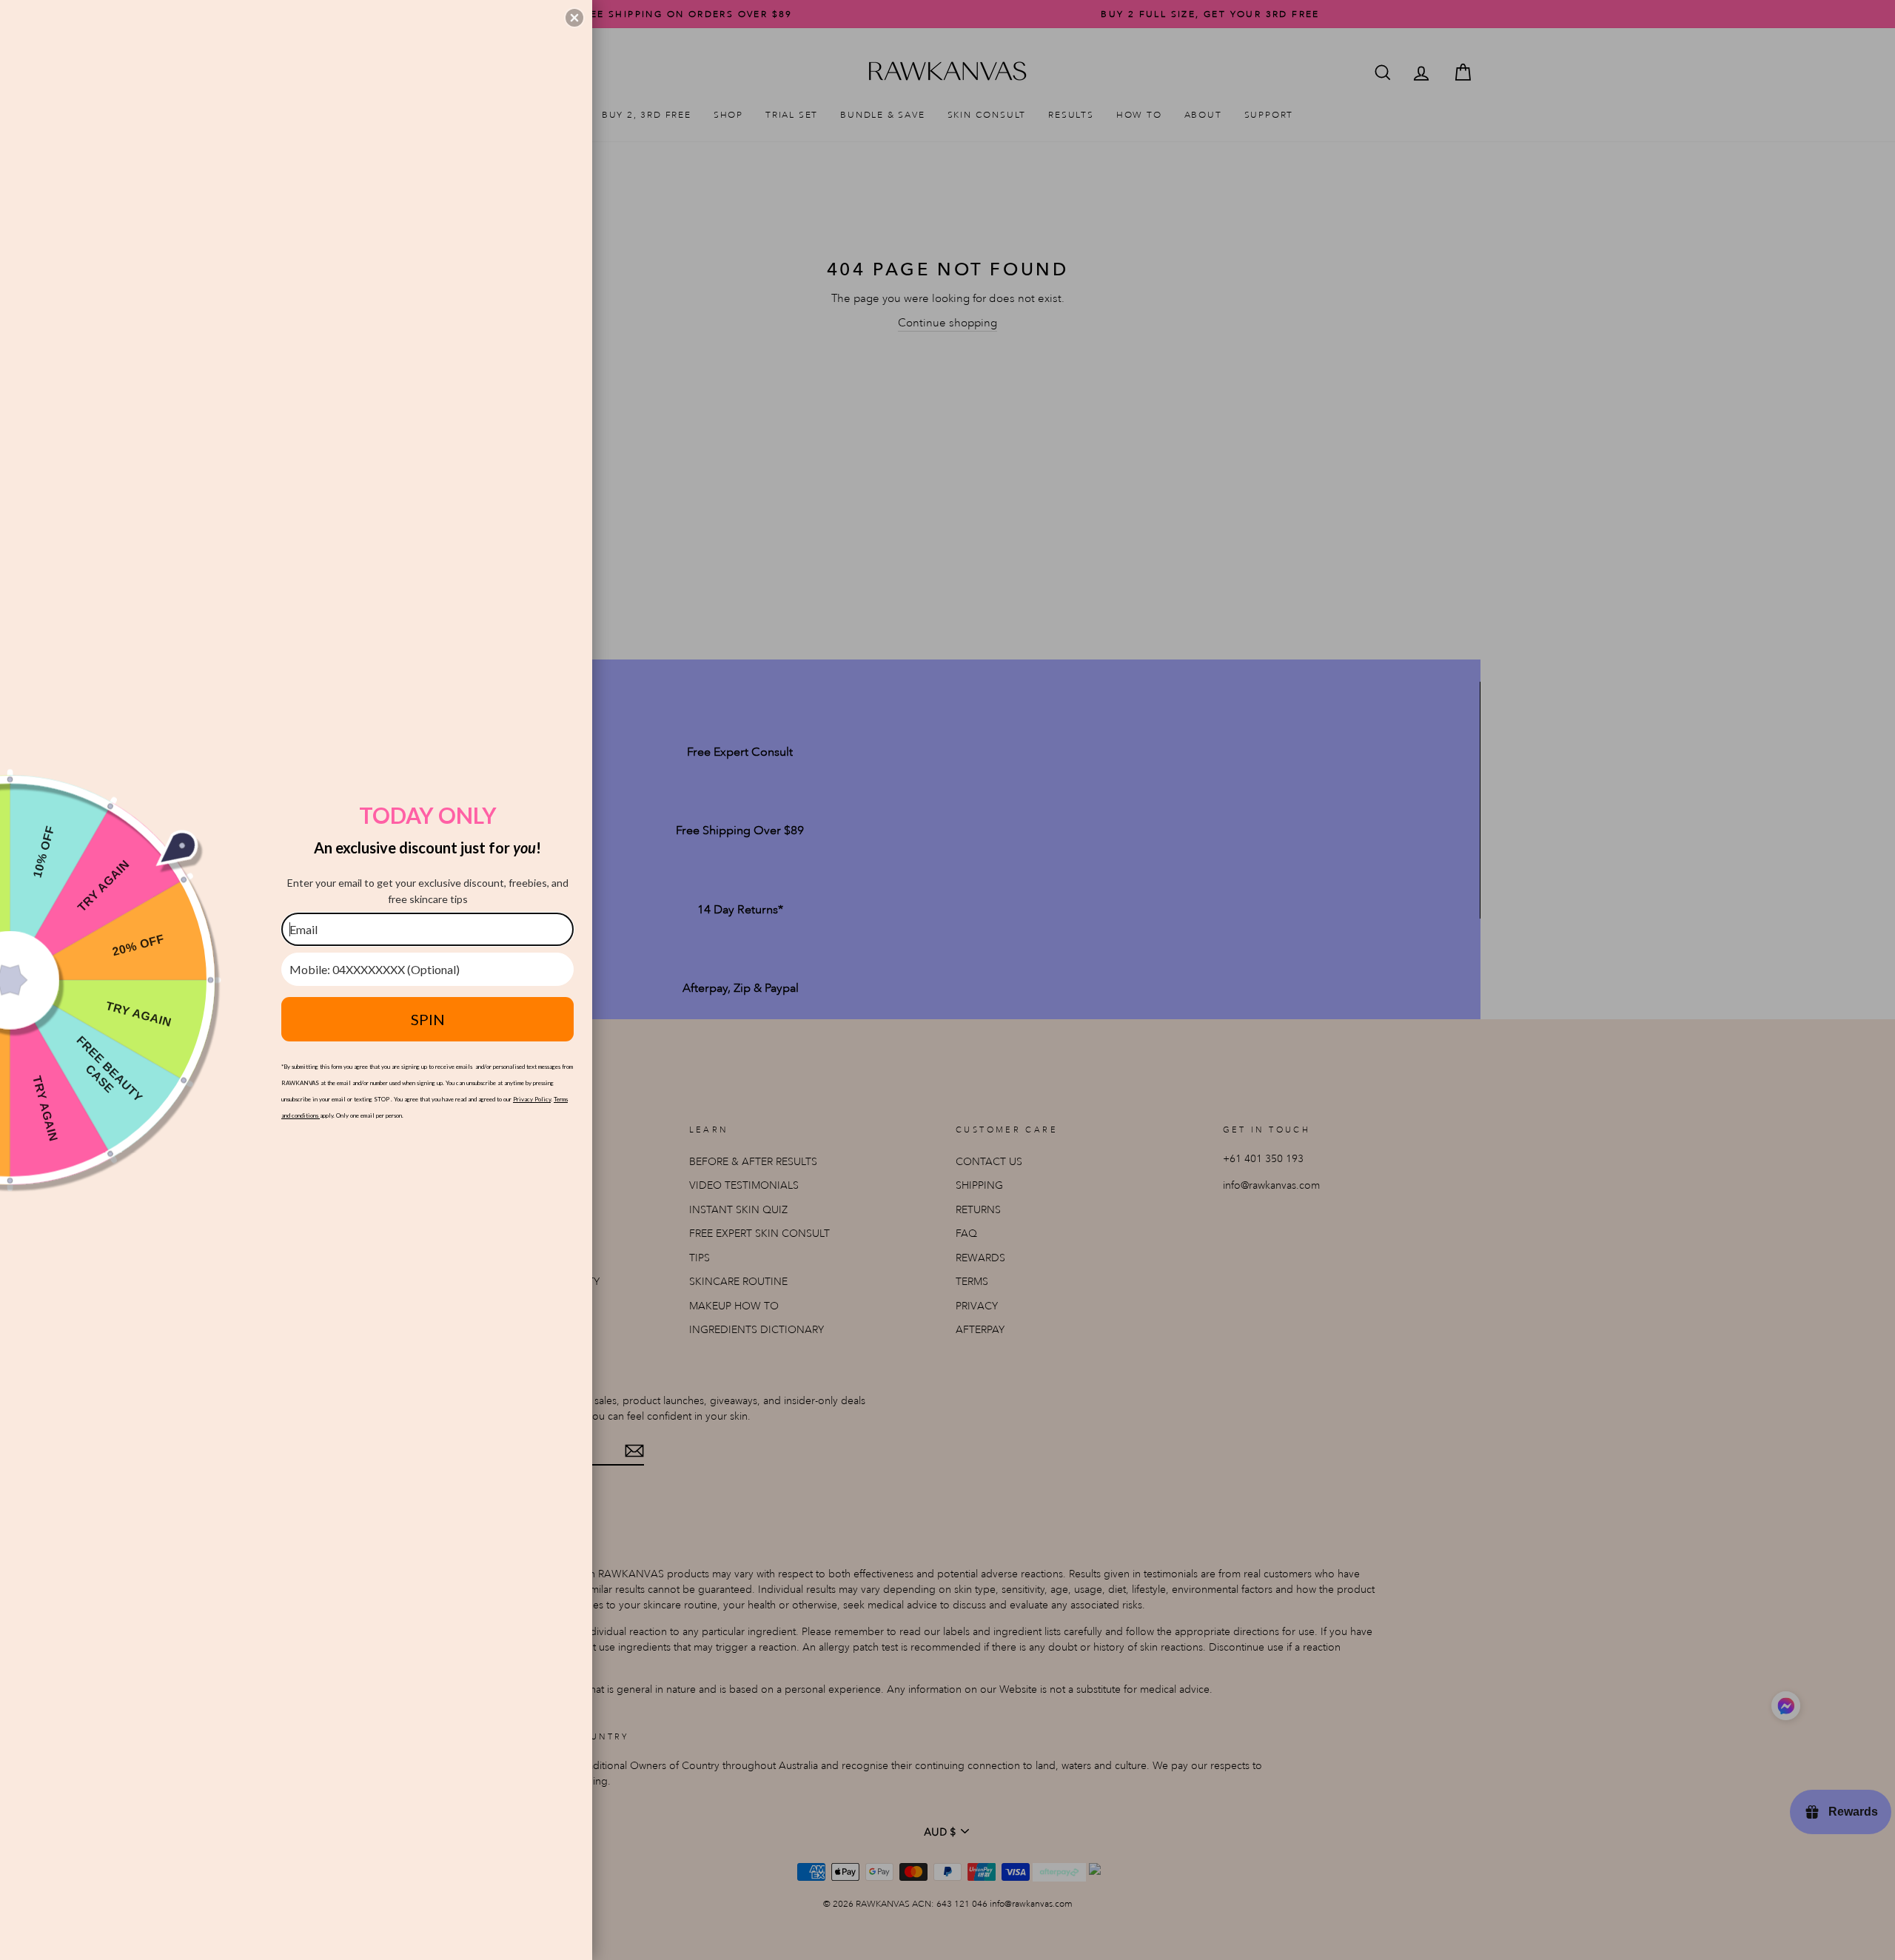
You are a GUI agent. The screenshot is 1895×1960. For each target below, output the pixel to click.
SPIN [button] (428, 1019)
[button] (574, 18)
